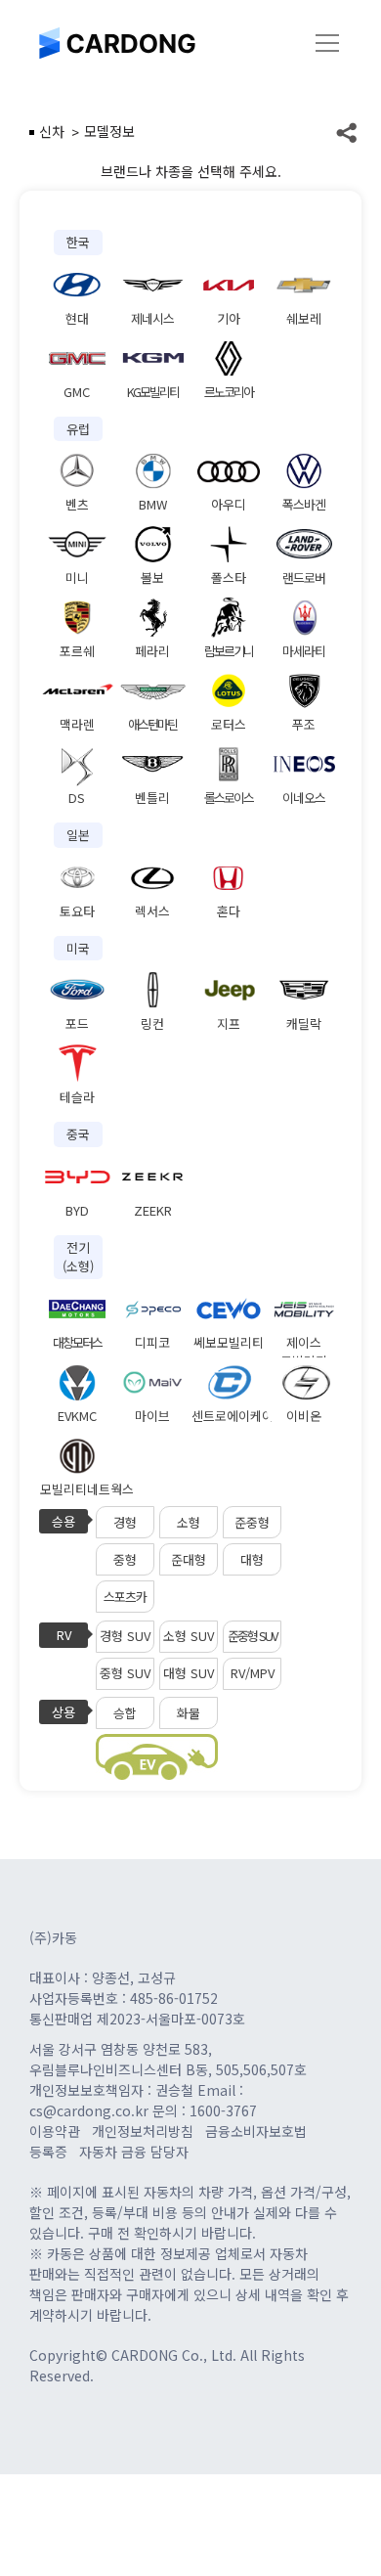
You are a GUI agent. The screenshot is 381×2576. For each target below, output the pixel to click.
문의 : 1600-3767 (205, 2110)
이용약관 (55, 2131)
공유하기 (347, 132)
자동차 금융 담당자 (134, 2152)
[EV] (157, 1757)
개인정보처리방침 (143, 2131)
